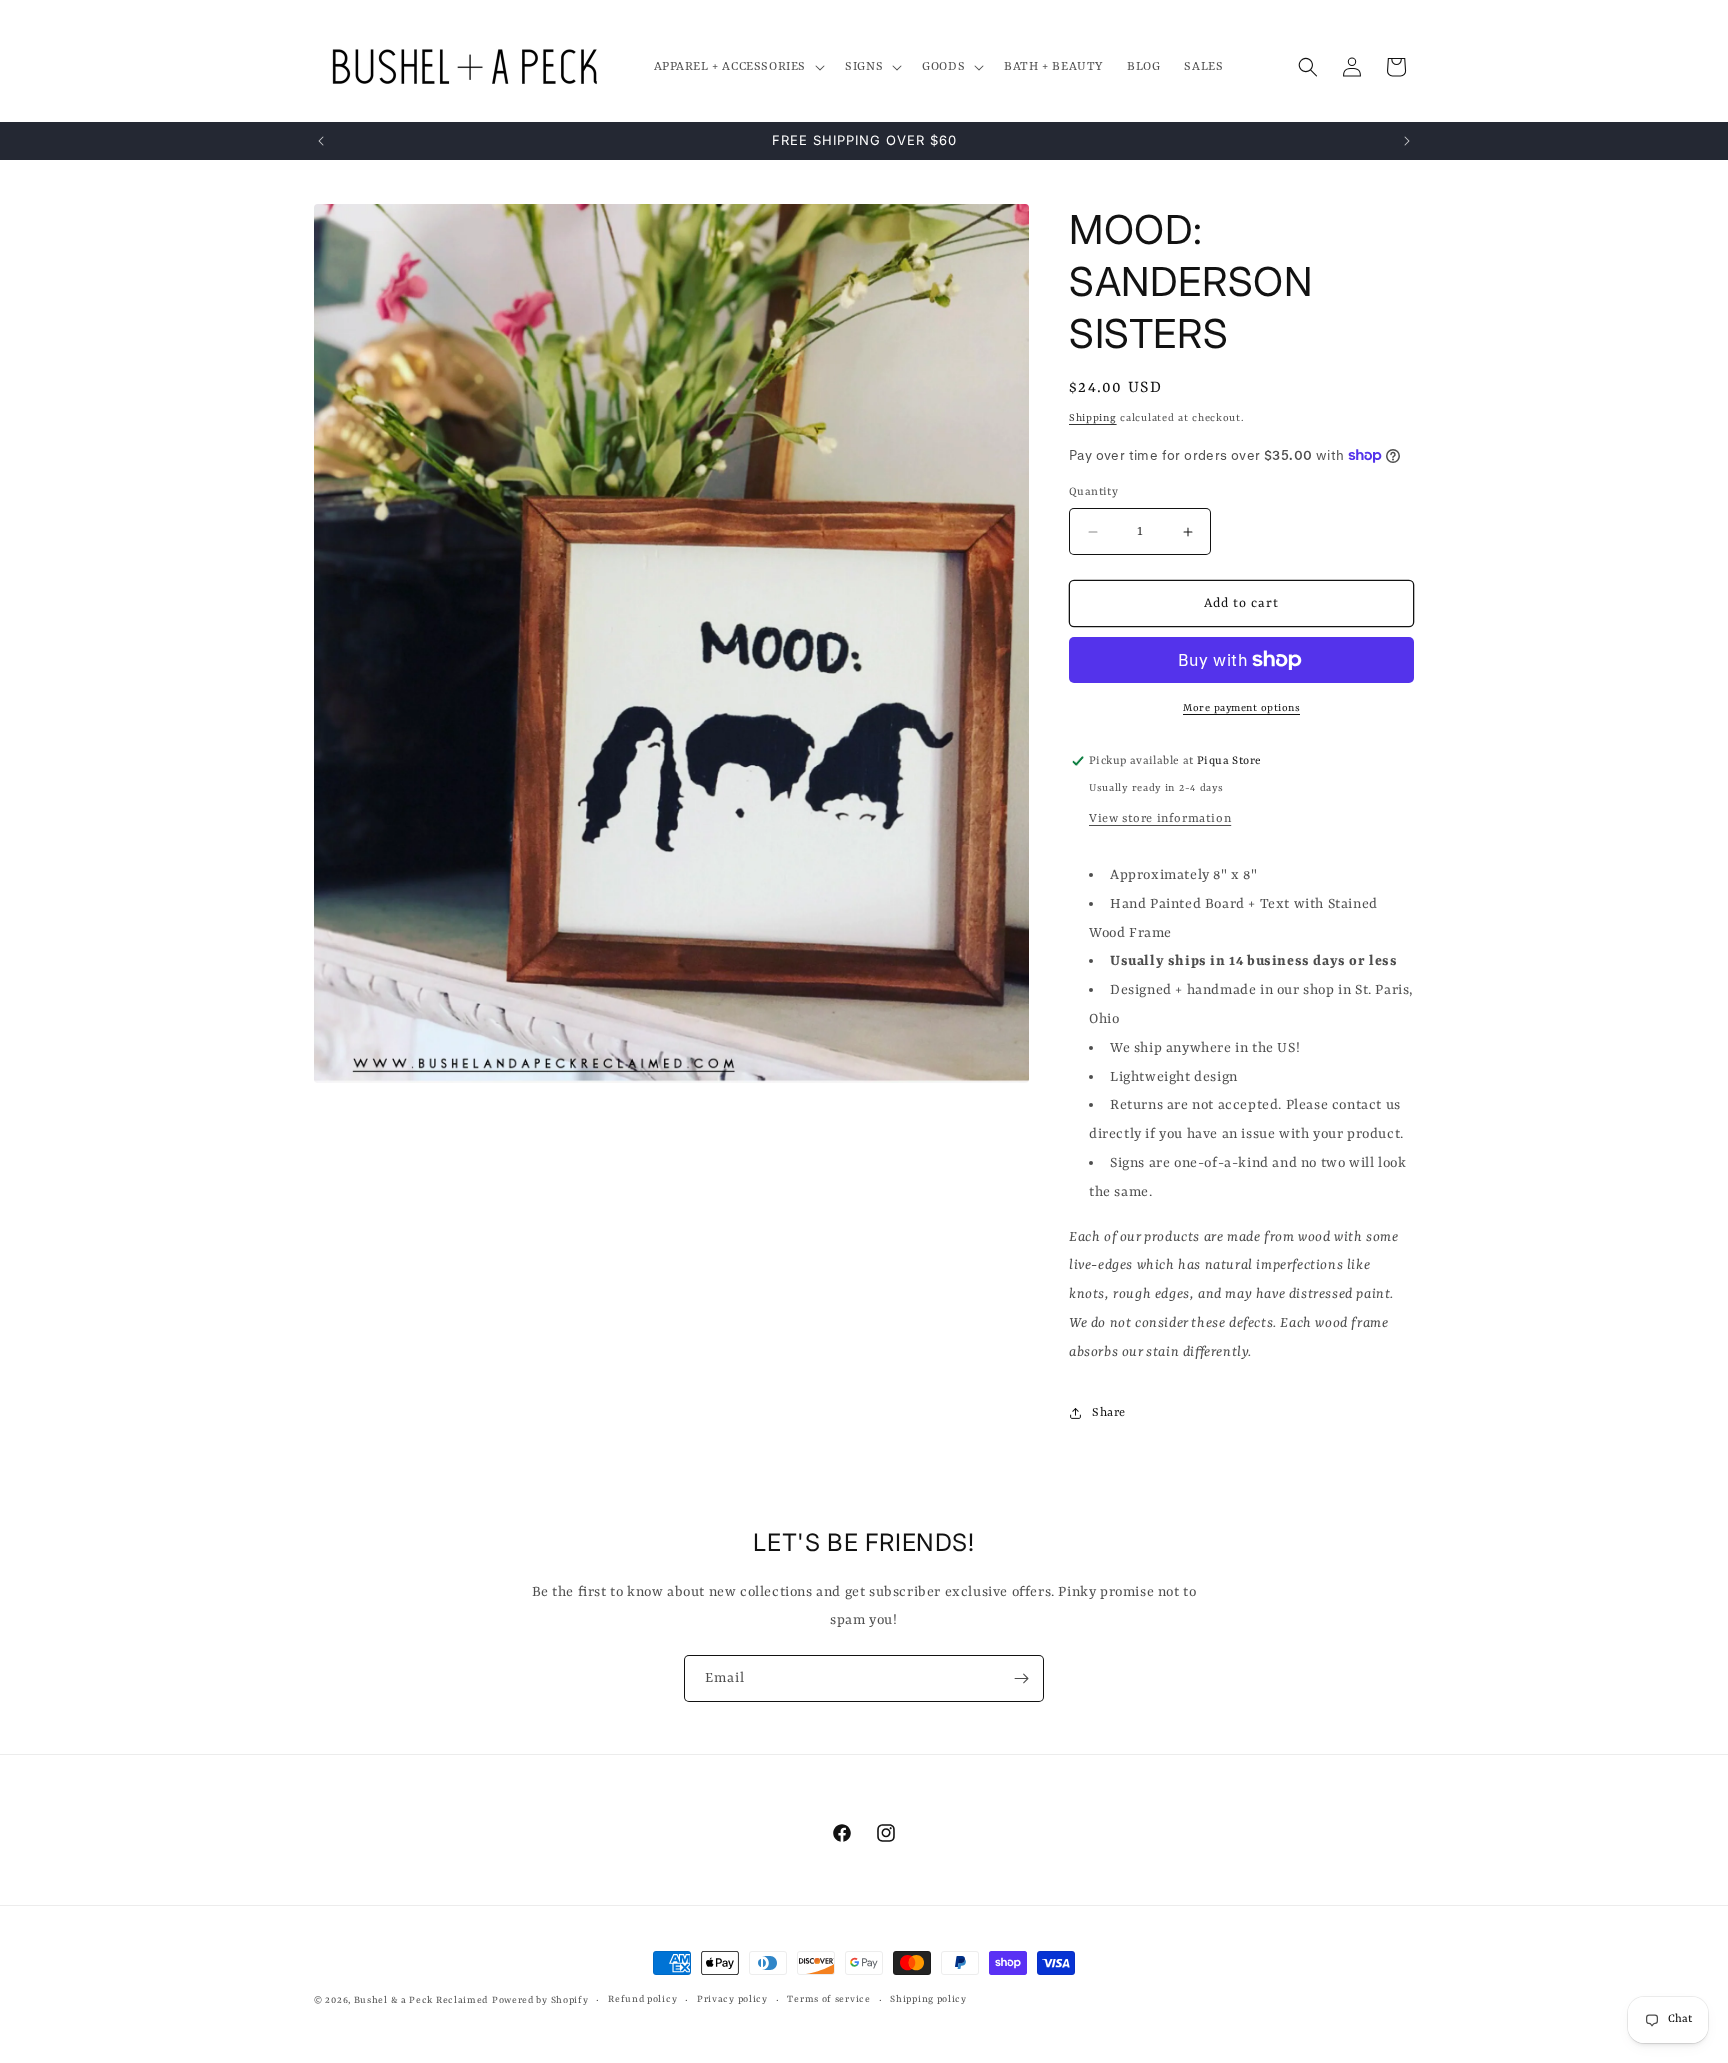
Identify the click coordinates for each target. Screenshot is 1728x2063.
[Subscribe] (1021, 1678)
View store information (1160, 819)
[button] (738, 67)
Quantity (1093, 492)
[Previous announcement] (321, 141)
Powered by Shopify (540, 2000)
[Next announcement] (1407, 141)
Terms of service (828, 1999)
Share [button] (1109, 1413)
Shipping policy (928, 1999)
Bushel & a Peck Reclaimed (421, 2000)
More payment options (1241, 708)
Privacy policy (732, 1999)
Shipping (1093, 418)
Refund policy (642, 1999)
